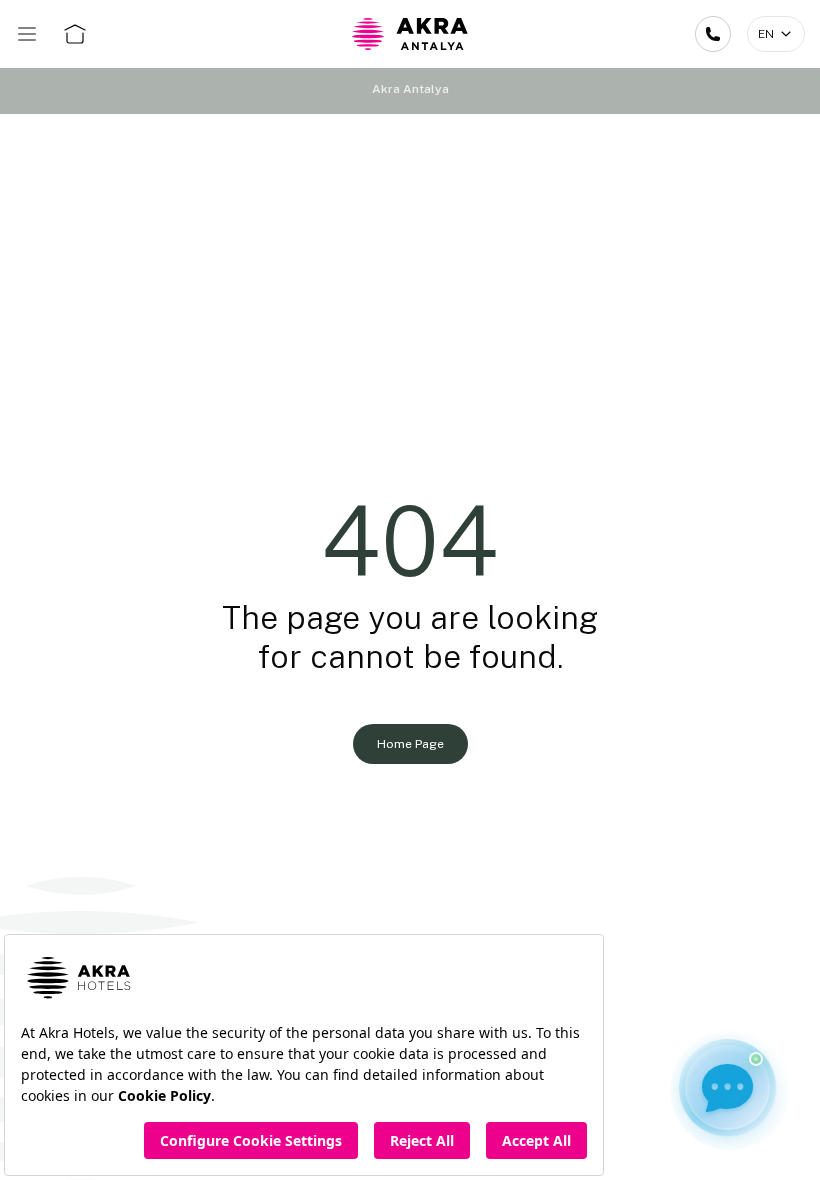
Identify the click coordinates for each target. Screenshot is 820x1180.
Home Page (410, 744)
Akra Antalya (410, 89)
